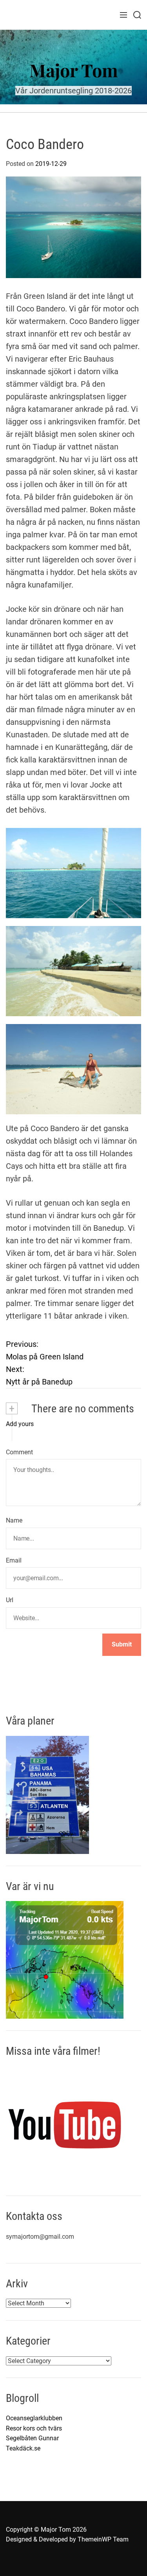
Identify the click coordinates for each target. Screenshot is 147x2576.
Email (14, 1560)
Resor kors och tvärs (34, 2428)
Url (10, 1600)
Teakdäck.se (23, 2448)
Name (14, 1520)
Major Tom (74, 70)
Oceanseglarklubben (34, 2418)
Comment (19, 1452)
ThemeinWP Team (103, 2539)
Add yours (20, 1424)
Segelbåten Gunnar (32, 2438)
